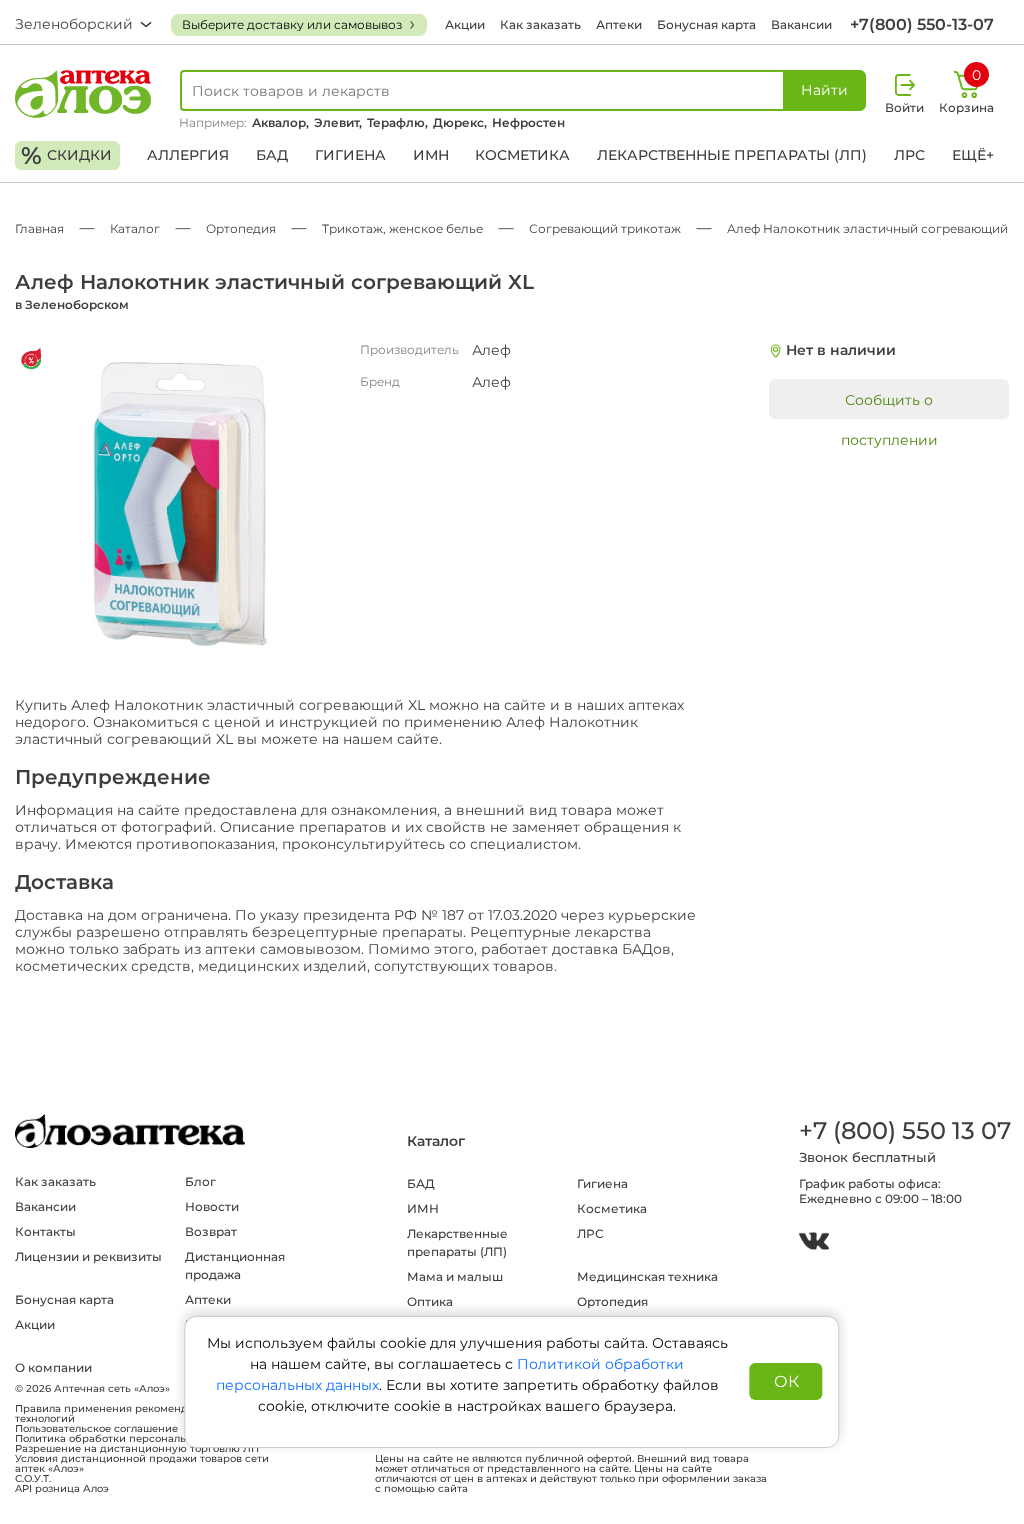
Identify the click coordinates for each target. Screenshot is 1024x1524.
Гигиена (350, 155)
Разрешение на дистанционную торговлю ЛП (137, 1449)
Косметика (522, 155)
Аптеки (619, 24)
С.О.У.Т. (33, 1479)
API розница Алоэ (62, 1489)
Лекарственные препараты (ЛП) (732, 155)
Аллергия (188, 155)
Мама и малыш (455, 1276)
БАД (272, 155)
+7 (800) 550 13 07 (904, 1130)
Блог (200, 1181)
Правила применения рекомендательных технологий (126, 1414)
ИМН (431, 155)
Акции (465, 24)
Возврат (211, 1231)
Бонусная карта (706, 24)
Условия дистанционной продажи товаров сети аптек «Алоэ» (142, 1464)
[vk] (814, 1243)
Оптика (430, 1301)
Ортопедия (612, 1301)
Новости (212, 1206)
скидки (66, 155)
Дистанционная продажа (235, 1265)
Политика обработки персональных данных (132, 1439)
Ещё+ (973, 155)
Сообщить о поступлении (889, 405)
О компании (53, 1367)
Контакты (45, 1231)
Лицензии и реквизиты (88, 1256)
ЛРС (909, 155)
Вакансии (801, 24)
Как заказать (540, 24)
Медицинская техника (647, 1276)
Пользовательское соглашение (96, 1429)
